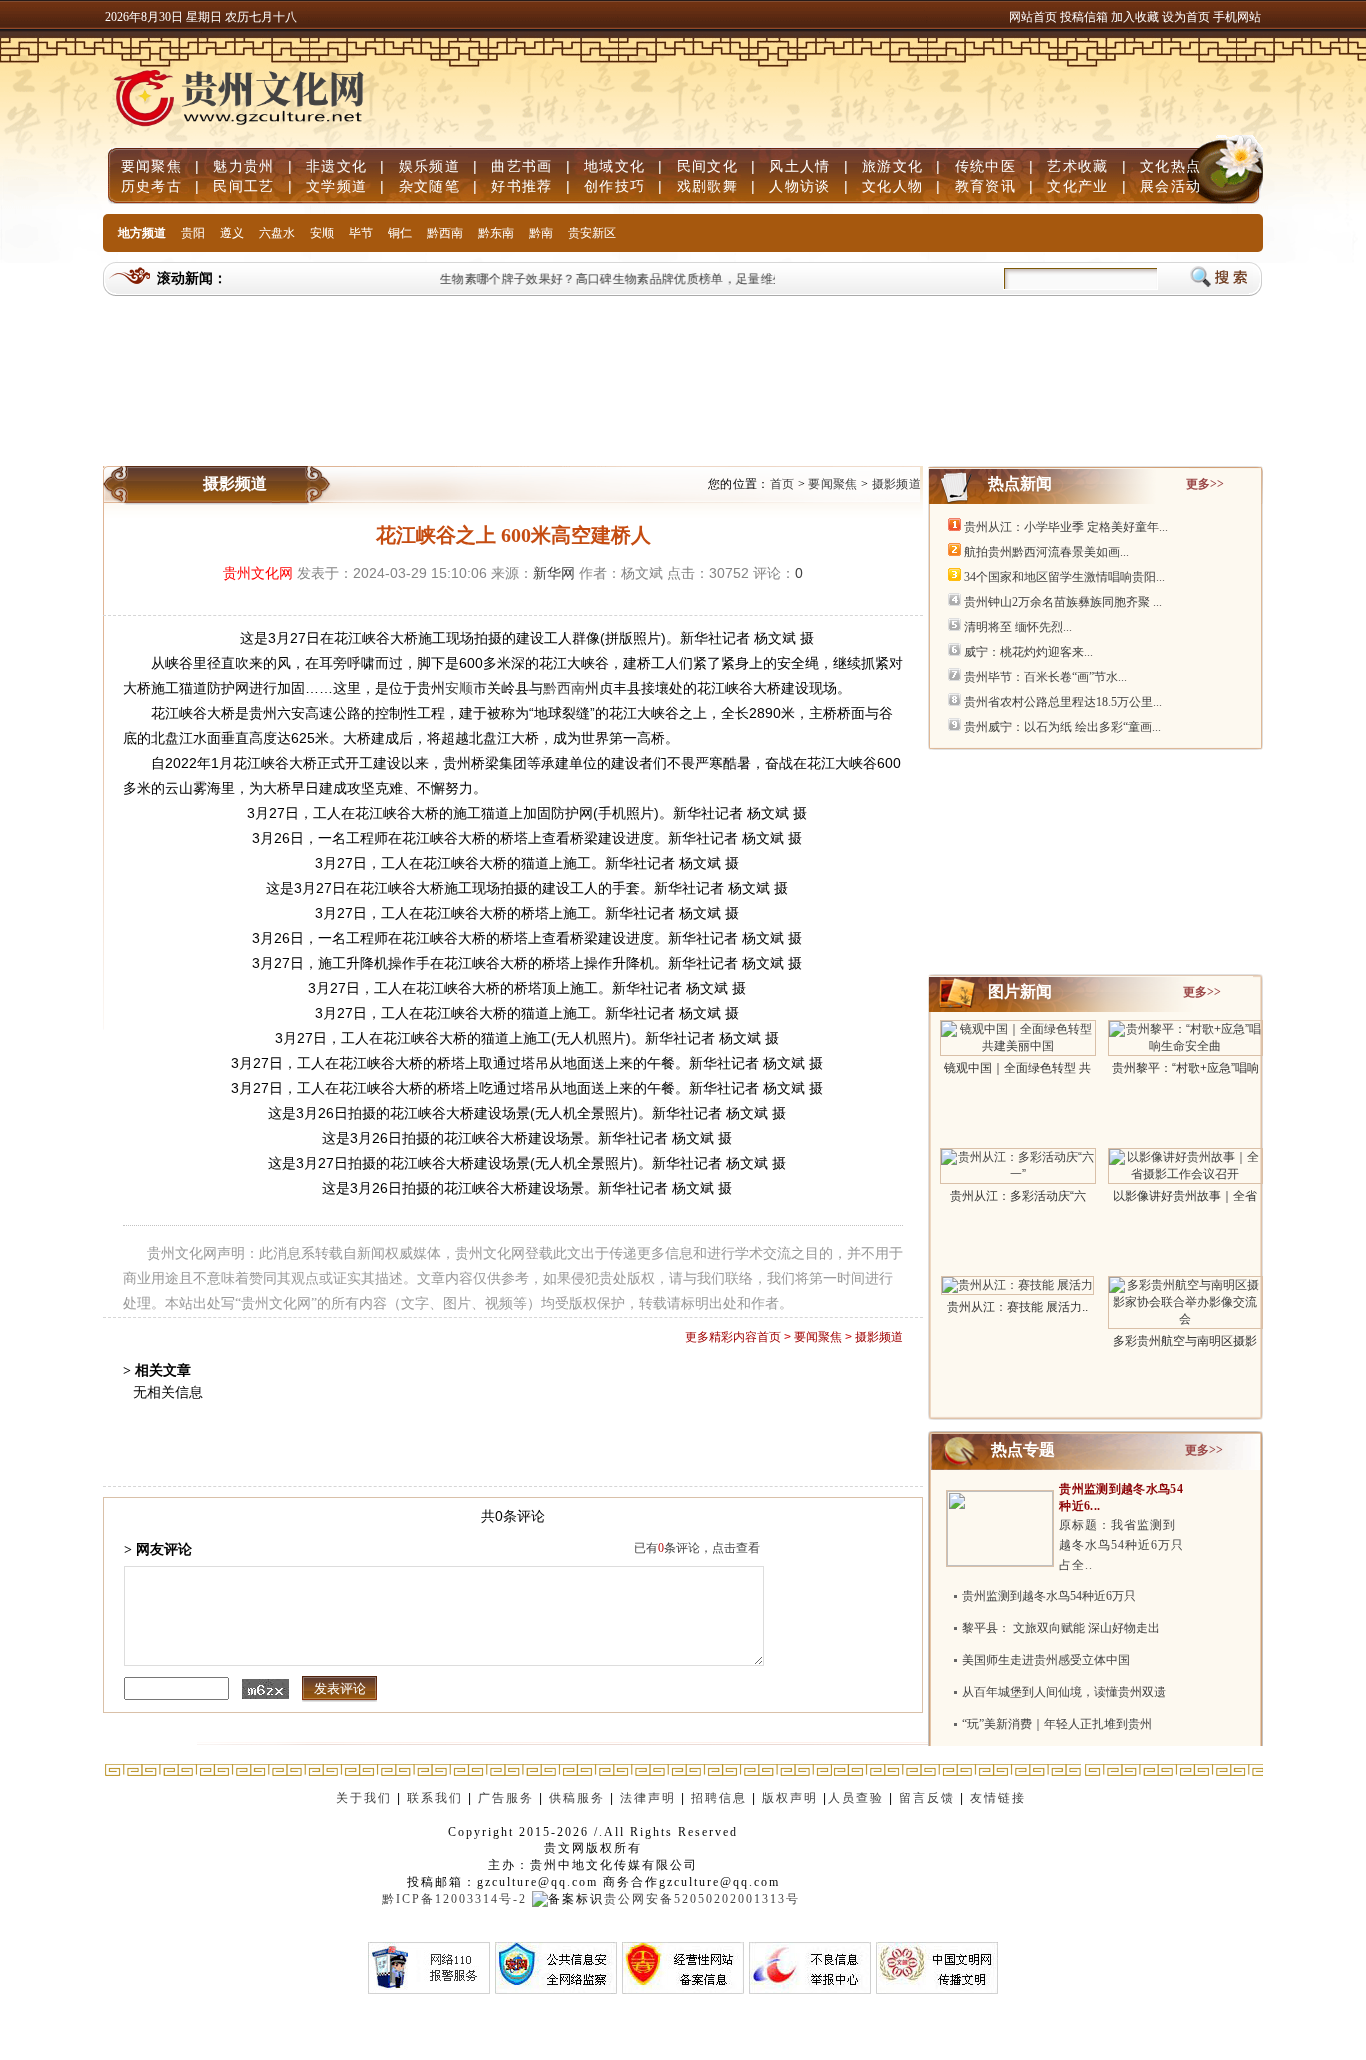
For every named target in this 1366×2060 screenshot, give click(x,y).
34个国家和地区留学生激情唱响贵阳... (1064, 577)
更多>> (1205, 484)
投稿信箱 (1084, 17)
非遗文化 (336, 166)
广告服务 (506, 1798)
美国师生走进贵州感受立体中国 (1046, 1660)
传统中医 (985, 166)
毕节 (361, 233)
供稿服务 (577, 1798)
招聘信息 (719, 1798)
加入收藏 (1136, 17)
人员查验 (856, 1798)
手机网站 (1237, 17)
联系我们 (435, 1798)
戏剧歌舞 (707, 186)
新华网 (554, 573)
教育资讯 (985, 186)
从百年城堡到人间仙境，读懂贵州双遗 (1064, 1692)
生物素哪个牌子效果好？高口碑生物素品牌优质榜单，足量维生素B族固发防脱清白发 (658, 279)
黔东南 (496, 233)
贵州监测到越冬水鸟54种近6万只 (1049, 1596)
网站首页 (1033, 17)
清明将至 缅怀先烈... (1018, 627)
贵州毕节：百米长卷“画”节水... (1045, 677)
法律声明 (648, 1798)
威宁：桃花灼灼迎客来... (1028, 652)
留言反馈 (927, 1798)
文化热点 (1170, 166)
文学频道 (336, 186)
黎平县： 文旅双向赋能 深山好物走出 (1061, 1628)
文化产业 (1077, 186)
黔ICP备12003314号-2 (454, 1899)
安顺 (322, 233)
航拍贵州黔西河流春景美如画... (1046, 552)
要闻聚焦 (151, 166)
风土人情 (799, 166)
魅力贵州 (243, 166)
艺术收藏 (1077, 166)
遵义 (232, 233)
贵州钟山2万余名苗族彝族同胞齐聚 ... (1063, 602)
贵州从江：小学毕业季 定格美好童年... (1066, 527)
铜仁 (400, 233)
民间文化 (707, 166)
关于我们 (364, 1798)
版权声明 (790, 1798)
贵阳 (193, 233)
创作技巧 (614, 186)
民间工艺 (243, 186)
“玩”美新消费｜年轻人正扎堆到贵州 (1057, 1724)
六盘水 (277, 233)
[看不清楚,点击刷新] (265, 1689)
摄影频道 (896, 484)
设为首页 (1186, 17)
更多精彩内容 (721, 1337)
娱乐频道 (429, 166)
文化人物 (892, 186)
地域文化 (614, 166)
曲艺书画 (521, 166)
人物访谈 (799, 186)
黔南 (541, 233)
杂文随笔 (429, 186)
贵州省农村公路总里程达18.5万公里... (1063, 702)
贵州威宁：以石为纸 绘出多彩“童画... (1062, 727)
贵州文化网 (258, 573)
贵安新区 (592, 233)
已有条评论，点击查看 (697, 1548)
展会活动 (1170, 186)
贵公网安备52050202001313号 (702, 1899)
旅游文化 (892, 166)
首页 (782, 484)
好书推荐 (521, 186)
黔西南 (445, 233)
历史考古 (151, 186)
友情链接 (1000, 1798)
